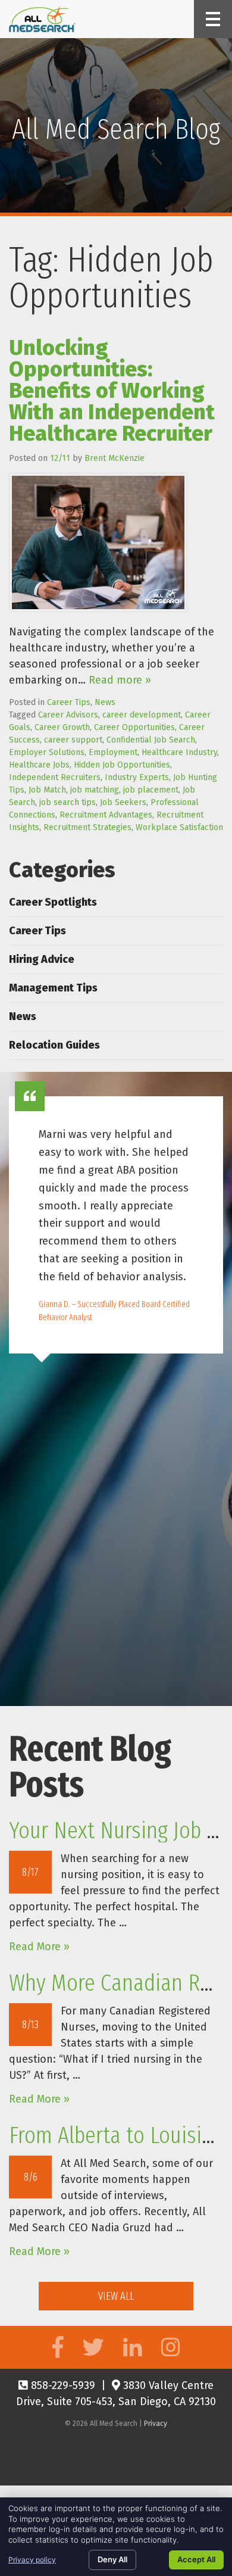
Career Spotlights (53, 902)
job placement (151, 790)
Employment (113, 752)
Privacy (156, 2424)
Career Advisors (68, 715)
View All (116, 2296)
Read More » (39, 1947)
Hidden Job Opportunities (122, 765)
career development (142, 715)
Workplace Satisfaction (179, 827)
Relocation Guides (54, 1045)
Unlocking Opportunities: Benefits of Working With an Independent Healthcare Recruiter (112, 391)
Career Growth (62, 727)
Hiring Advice (42, 959)
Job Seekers (123, 802)
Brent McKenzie (115, 458)
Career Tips (69, 702)
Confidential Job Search (151, 740)
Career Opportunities (134, 727)
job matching (95, 790)
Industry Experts (137, 777)
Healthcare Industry (179, 752)
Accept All (196, 2559)
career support (73, 740)
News (105, 702)
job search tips (68, 802)
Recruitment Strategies (87, 827)
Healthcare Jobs (39, 765)
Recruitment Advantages (106, 815)
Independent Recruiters (55, 777)
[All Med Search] (42, 19)
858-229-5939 (62, 2385)
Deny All (112, 2559)
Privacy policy (32, 2560)
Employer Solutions (47, 752)
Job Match (47, 790)
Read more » (120, 680)
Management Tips (53, 988)
